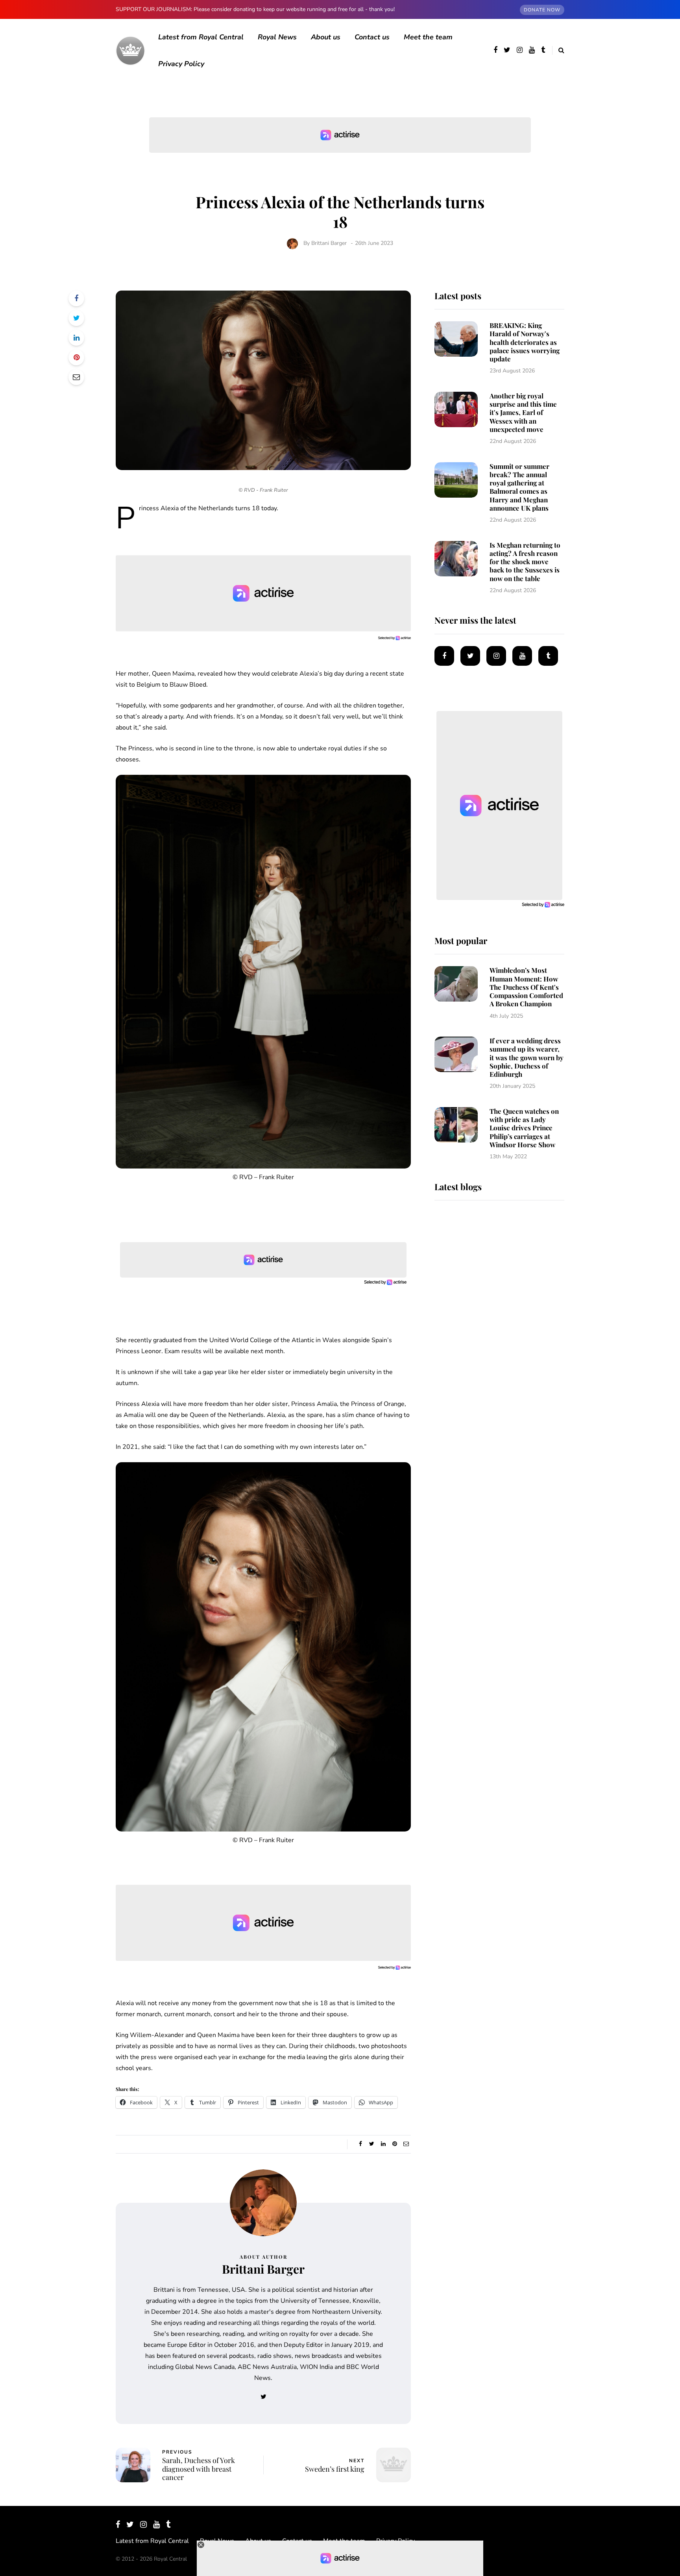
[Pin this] (76, 357)
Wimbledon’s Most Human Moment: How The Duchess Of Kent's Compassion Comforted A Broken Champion (526, 987)
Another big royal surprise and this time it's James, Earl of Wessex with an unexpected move (523, 412)
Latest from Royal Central (201, 37)
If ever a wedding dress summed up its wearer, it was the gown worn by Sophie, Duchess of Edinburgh (527, 1057)
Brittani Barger (329, 243)
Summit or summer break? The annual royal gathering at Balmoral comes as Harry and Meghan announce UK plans (519, 487)
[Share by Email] (76, 377)
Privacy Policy (181, 64)
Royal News (277, 37)
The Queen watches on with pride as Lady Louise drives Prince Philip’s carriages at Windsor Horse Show (524, 1128)
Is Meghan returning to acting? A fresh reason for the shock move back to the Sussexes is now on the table (525, 562)
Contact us (372, 37)
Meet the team (428, 37)
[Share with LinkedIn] (76, 338)
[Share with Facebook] (76, 298)
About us (326, 37)
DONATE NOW (542, 10)
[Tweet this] (76, 318)
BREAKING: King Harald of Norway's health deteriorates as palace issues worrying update (525, 342)
